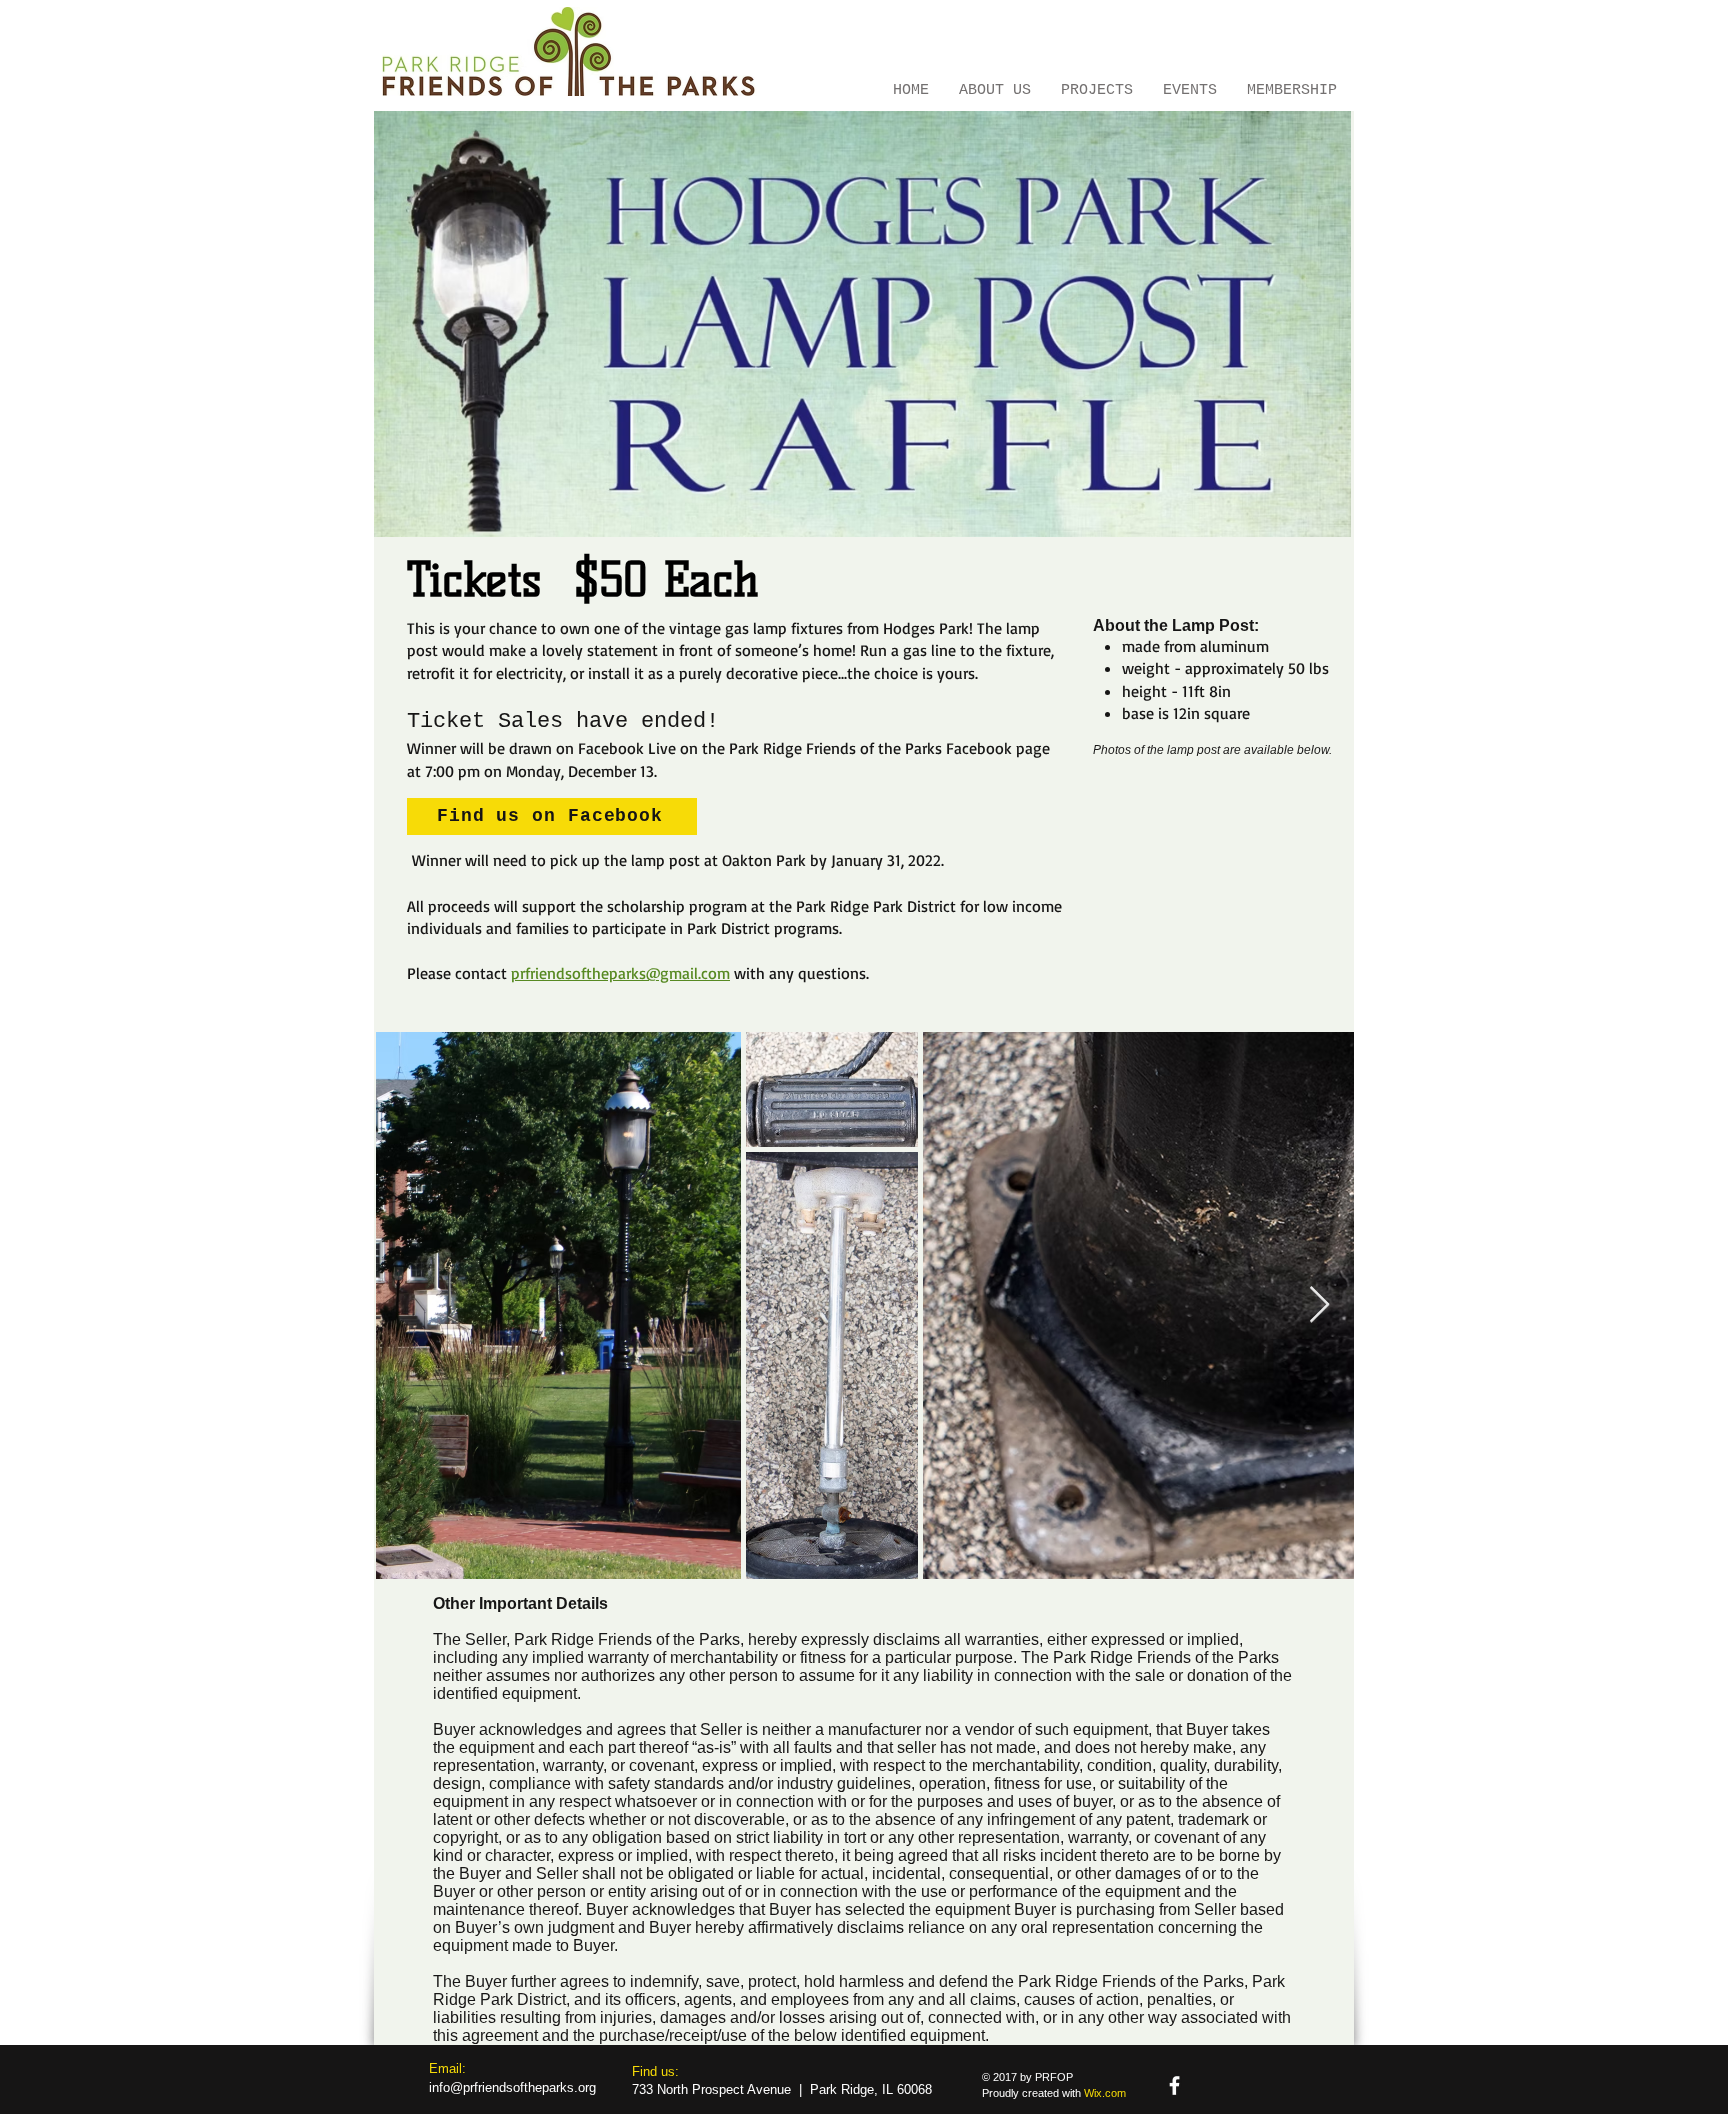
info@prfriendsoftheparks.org (512, 2087)
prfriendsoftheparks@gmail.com (620, 973)
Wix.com (1105, 2093)
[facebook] (1174, 2085)
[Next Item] (1319, 1305)
